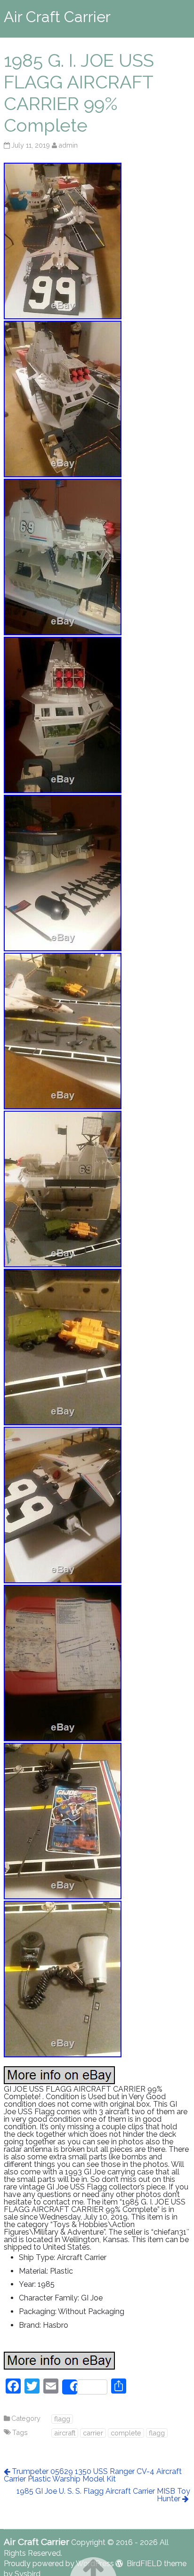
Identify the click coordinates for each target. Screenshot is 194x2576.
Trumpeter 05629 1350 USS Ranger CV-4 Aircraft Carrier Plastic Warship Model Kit (93, 2475)
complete (126, 2433)
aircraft (65, 2433)
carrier (93, 2433)
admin (68, 145)
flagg (62, 2419)
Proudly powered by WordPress (59, 2564)
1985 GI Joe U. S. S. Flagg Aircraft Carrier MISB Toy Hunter (103, 2495)
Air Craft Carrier (57, 17)
